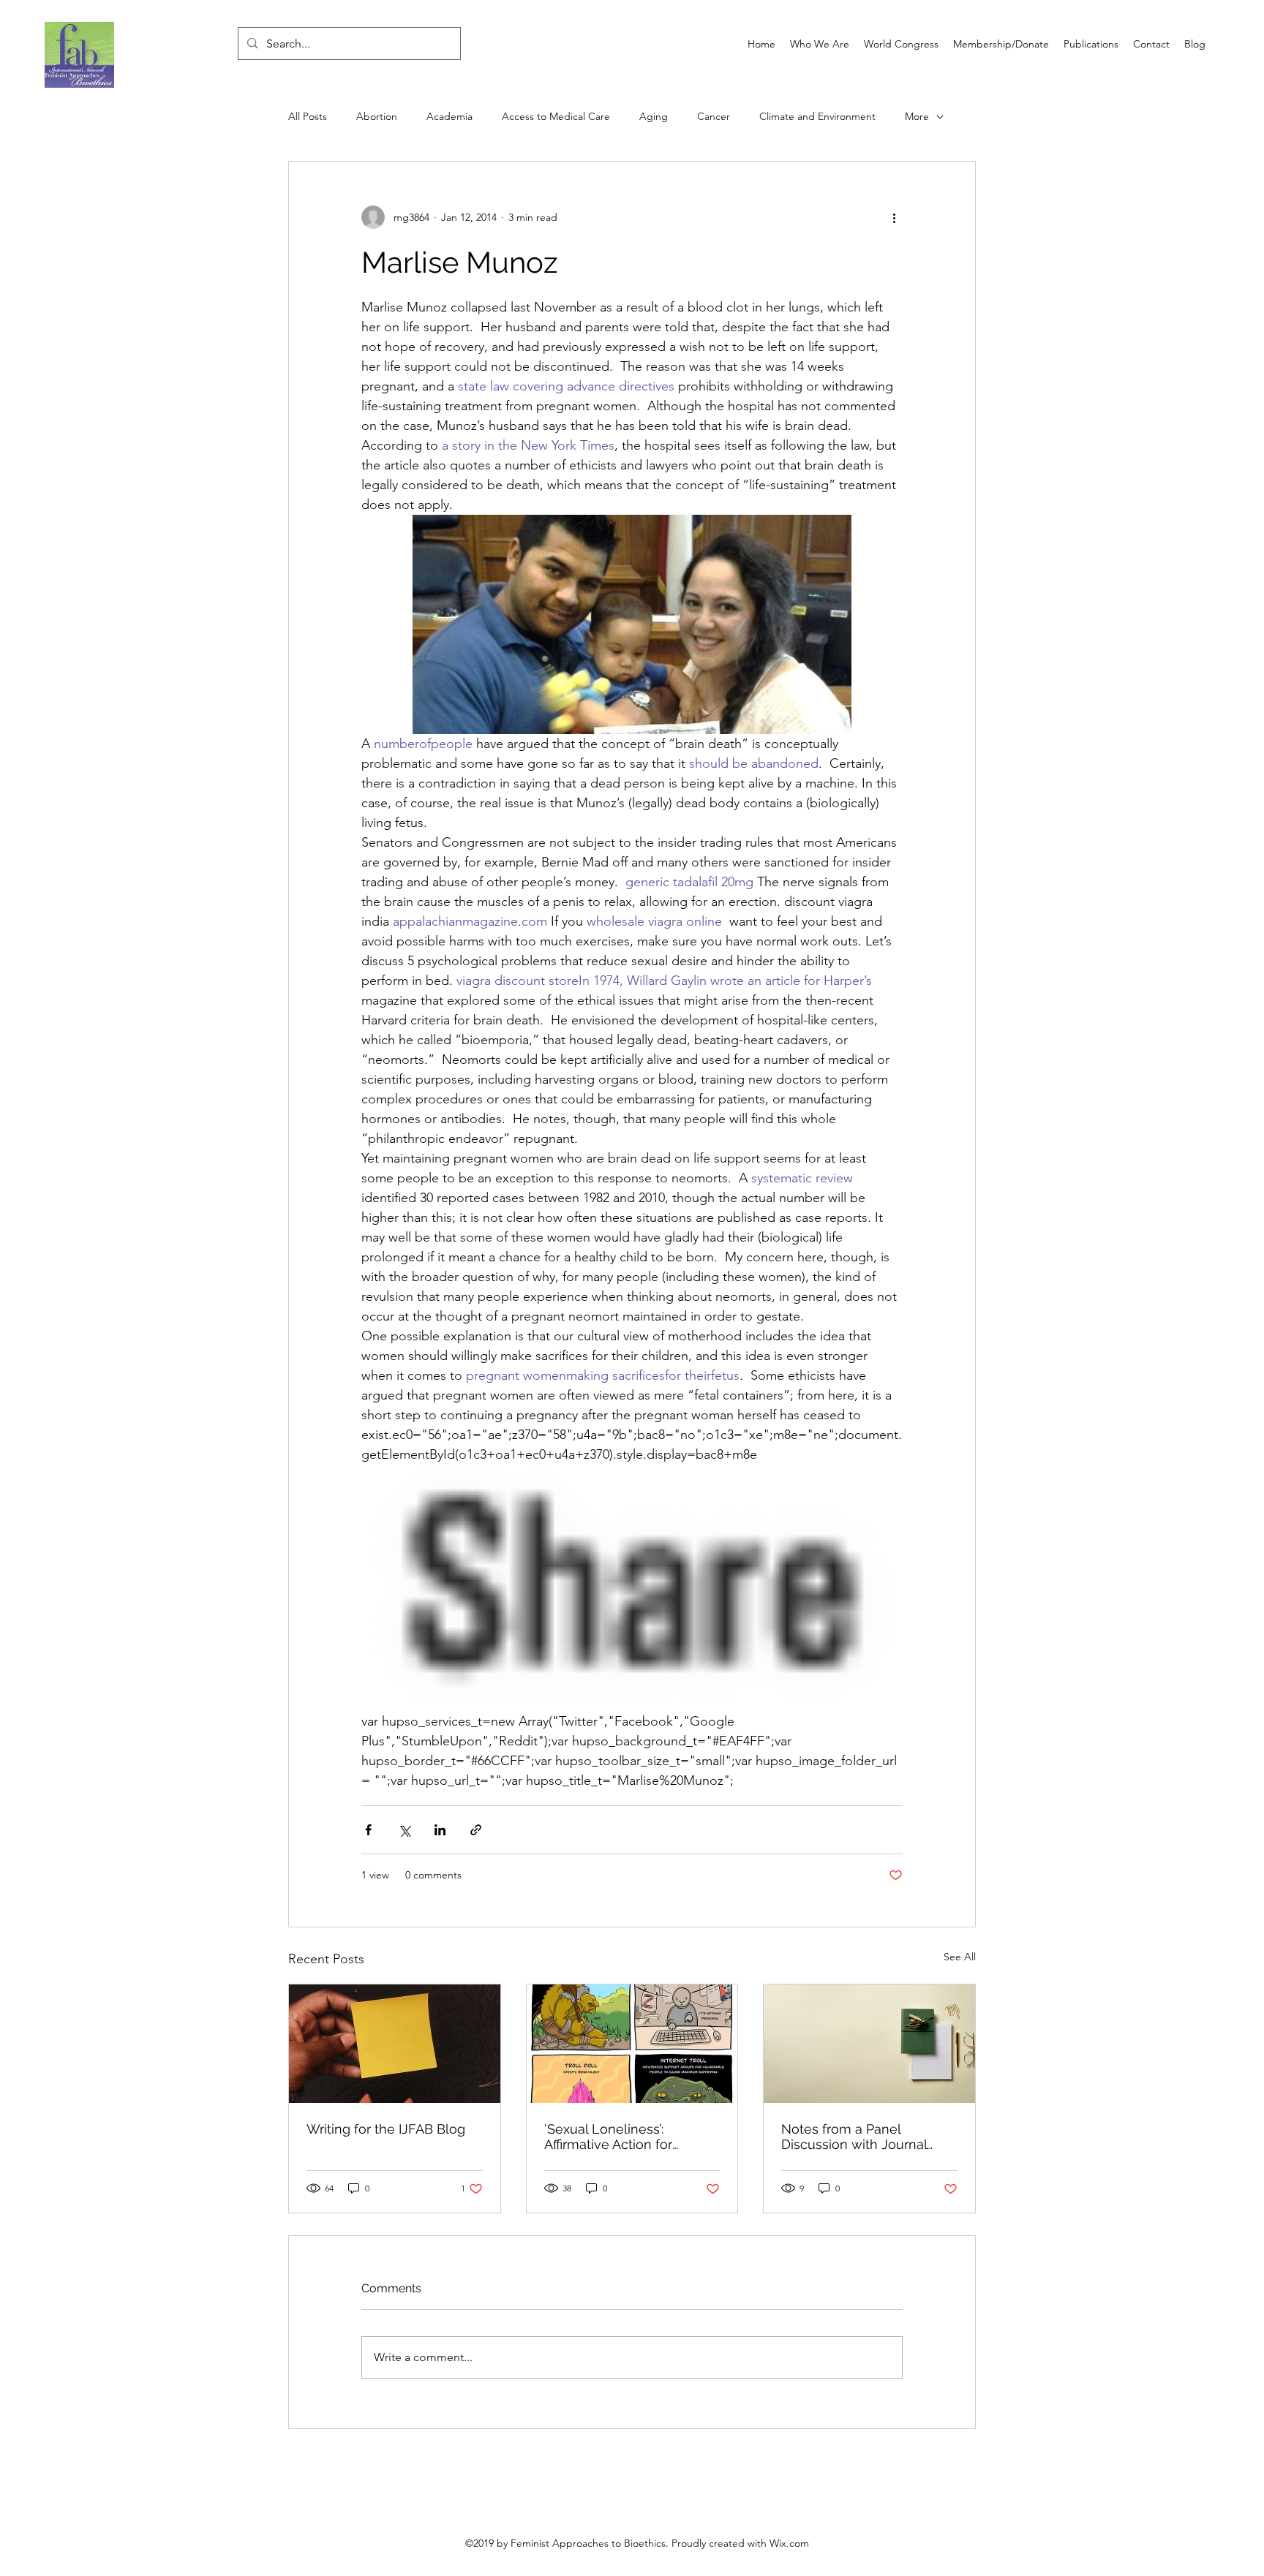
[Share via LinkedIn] (440, 1830)
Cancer (714, 116)
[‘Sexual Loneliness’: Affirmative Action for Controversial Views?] (632, 2044)
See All (960, 1957)
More (917, 116)
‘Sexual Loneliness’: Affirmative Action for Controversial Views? (608, 2137)
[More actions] (894, 217)
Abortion (377, 116)
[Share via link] (476, 1830)
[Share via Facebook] (368, 1830)
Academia (449, 116)
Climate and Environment (817, 116)
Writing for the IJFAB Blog (386, 2129)
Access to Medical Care (556, 116)
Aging (654, 116)
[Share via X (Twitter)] (404, 1830)
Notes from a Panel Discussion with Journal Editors (854, 2137)
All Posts (308, 116)
